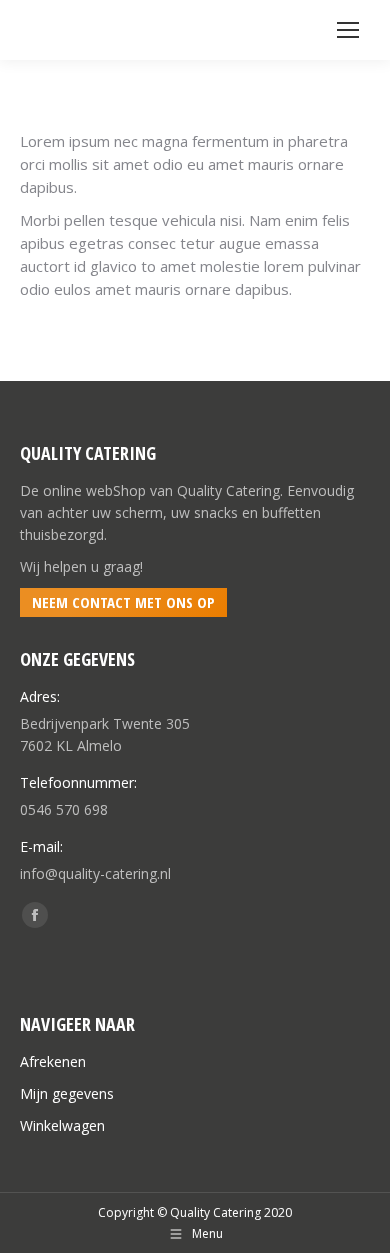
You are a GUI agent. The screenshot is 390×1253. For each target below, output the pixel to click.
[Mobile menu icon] (348, 30)
